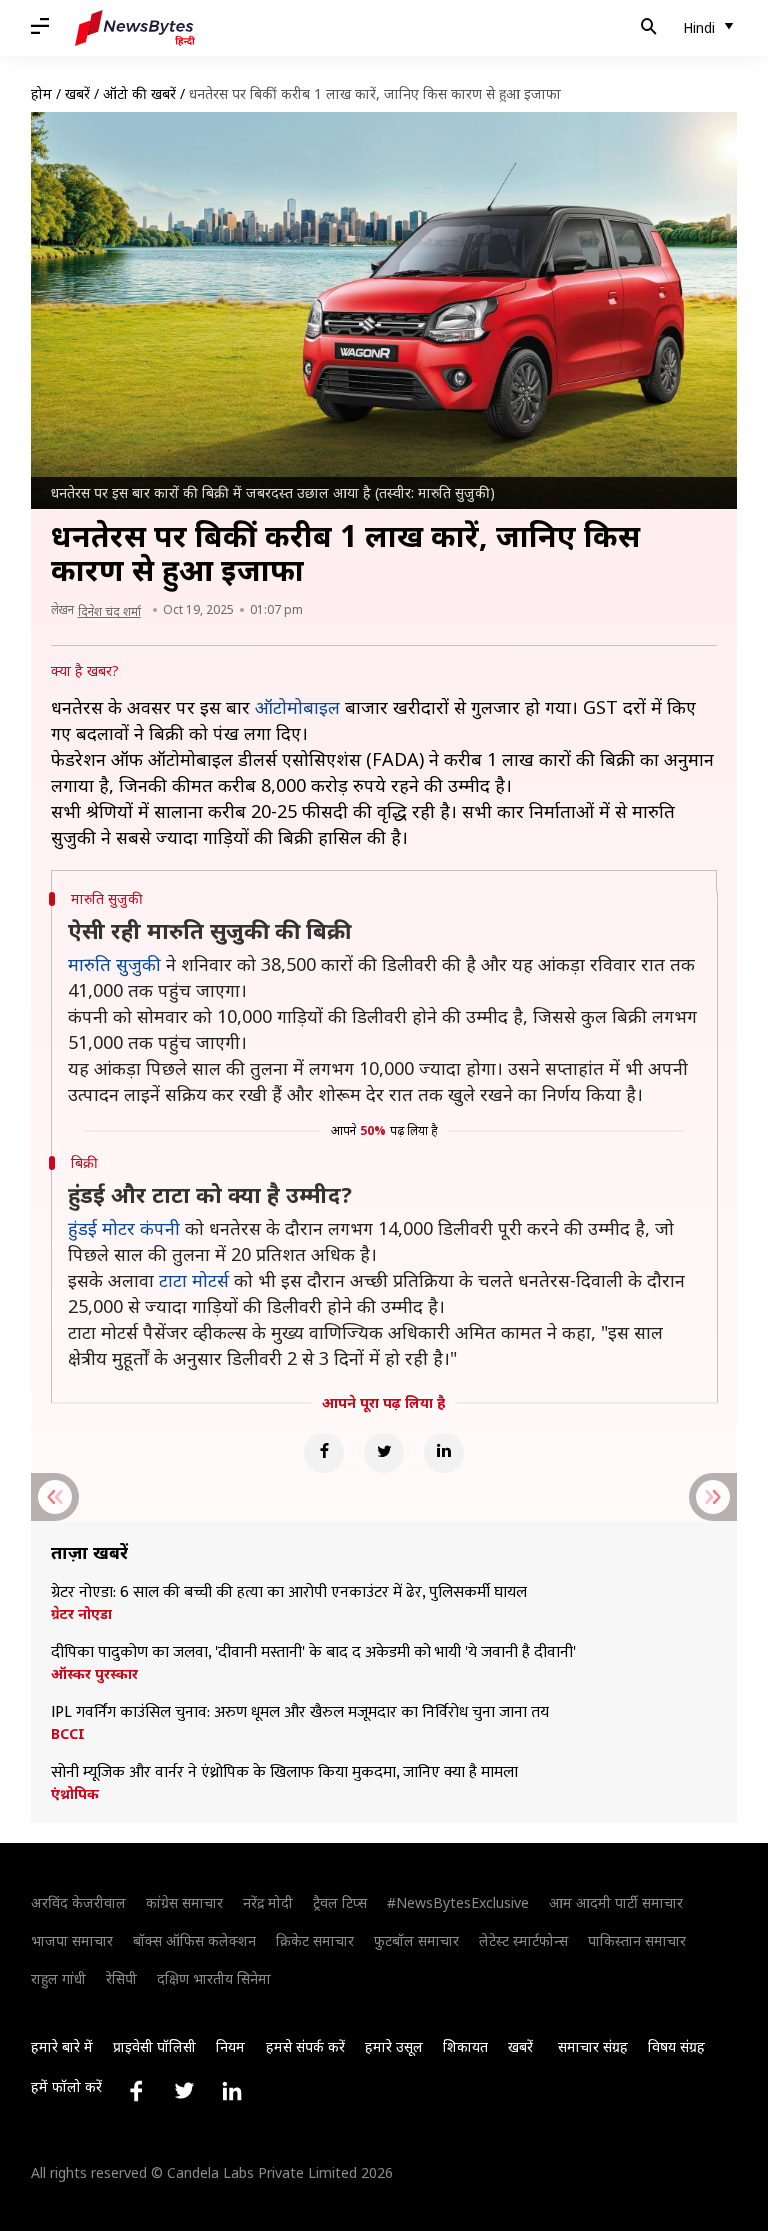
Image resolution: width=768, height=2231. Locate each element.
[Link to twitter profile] (184, 2091)
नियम (230, 2046)
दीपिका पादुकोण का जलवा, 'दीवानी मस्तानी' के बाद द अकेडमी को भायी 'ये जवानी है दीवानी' (315, 1653)
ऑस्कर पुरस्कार (94, 1674)
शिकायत (465, 2046)
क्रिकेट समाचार (315, 1940)
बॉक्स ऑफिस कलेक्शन (194, 1940)
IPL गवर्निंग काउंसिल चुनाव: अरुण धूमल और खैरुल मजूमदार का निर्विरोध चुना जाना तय (300, 1713)
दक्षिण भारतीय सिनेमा (214, 1978)
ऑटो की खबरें (139, 93)
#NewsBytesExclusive (458, 1902)
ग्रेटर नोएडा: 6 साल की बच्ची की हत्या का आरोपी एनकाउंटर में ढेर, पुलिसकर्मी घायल (289, 1593)
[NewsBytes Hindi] (135, 28)
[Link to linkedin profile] (232, 2091)
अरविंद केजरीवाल (78, 1902)
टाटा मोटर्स (194, 1280)
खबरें (77, 93)
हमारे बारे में (62, 2046)
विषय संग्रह (676, 2046)
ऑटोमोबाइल (297, 707)
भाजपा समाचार (72, 1940)
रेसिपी (121, 1978)
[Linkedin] (444, 1453)
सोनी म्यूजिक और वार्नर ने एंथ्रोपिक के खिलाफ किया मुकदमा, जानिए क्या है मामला (284, 1773)
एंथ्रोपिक (75, 1794)
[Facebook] (324, 1453)
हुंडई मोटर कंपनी (124, 1228)
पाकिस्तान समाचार (637, 1940)
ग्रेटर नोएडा (81, 1614)
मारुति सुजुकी (114, 964)
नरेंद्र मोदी (268, 1902)
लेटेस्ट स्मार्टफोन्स (523, 1940)
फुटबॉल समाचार (416, 1940)
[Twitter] (384, 1453)
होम (41, 93)
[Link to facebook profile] (136, 2091)
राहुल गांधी (58, 1978)
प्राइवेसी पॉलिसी (154, 2046)
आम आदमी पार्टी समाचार (616, 1902)
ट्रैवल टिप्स (340, 1902)
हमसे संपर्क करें (305, 2046)
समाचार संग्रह (593, 2046)
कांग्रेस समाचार (184, 1902)
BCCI (68, 1734)
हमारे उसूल (394, 2046)
